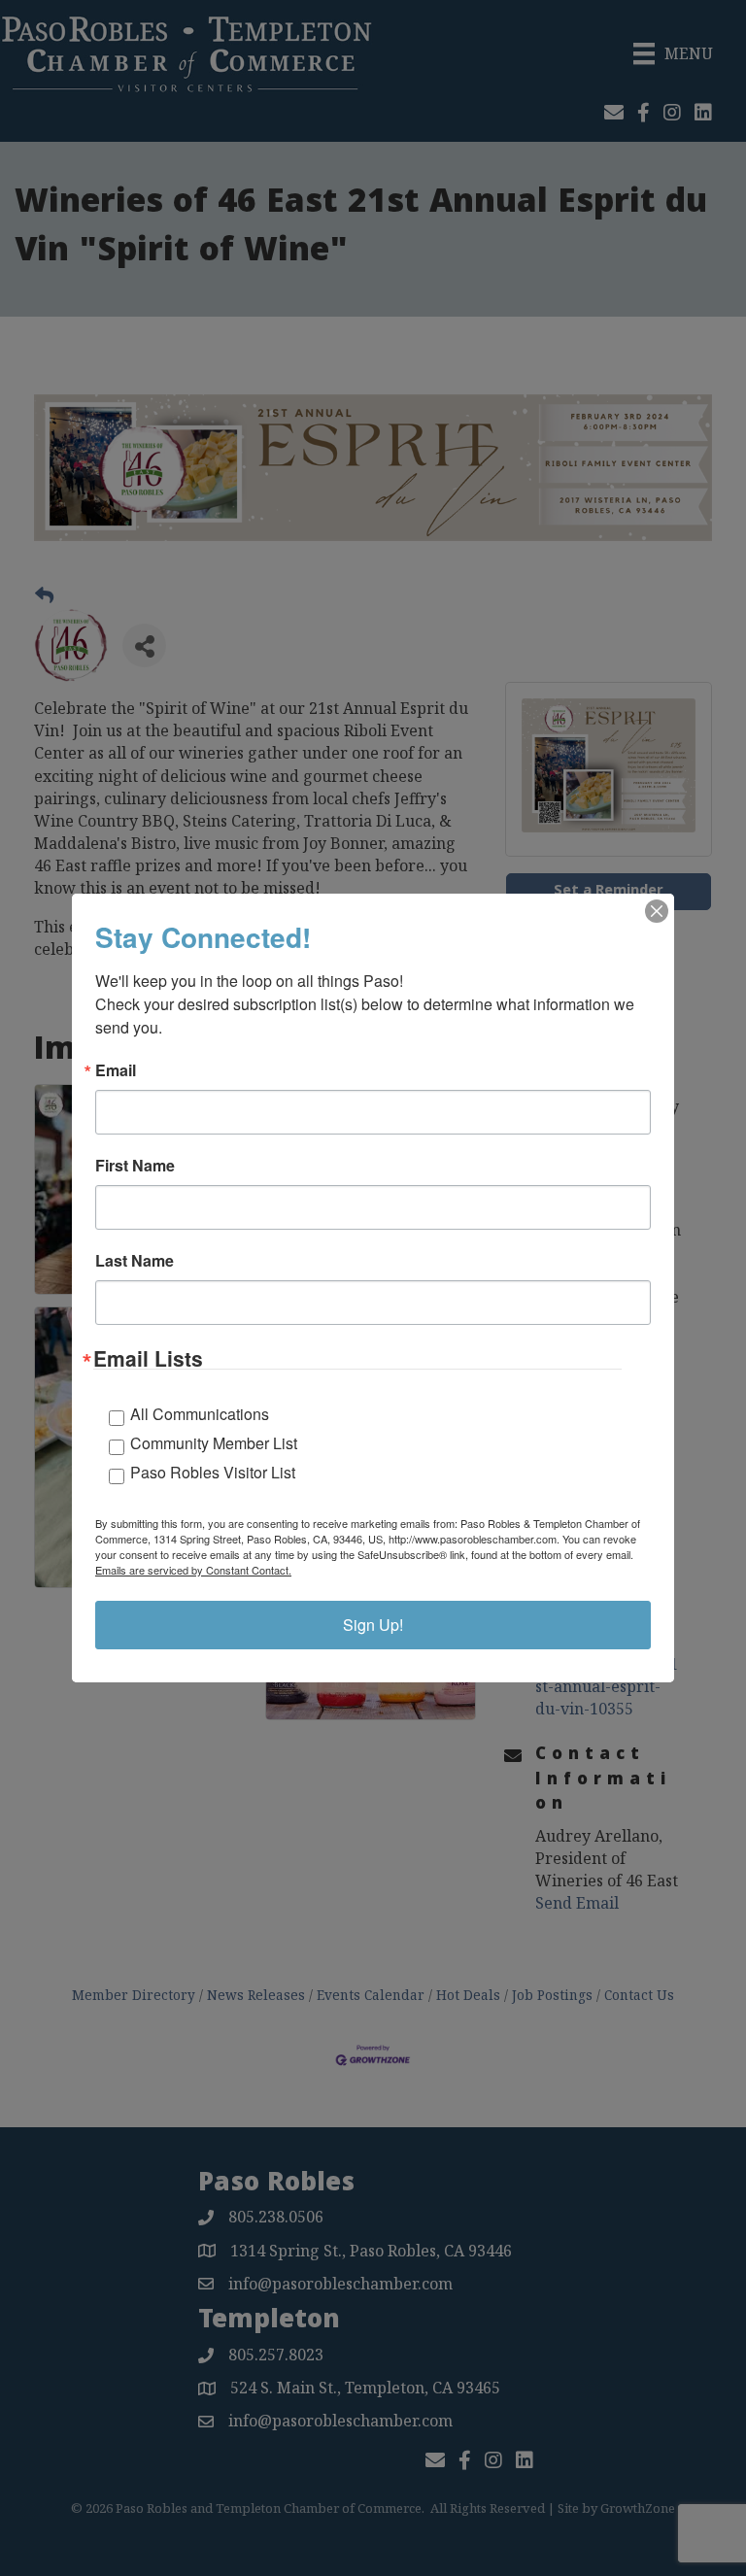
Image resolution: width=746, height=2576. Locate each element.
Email (116, 1070)
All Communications (200, 1414)
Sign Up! (373, 1625)
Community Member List (214, 1443)
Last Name (135, 1261)
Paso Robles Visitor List (213, 1472)
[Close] (657, 911)
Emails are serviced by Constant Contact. (193, 1570)
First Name (135, 1166)
